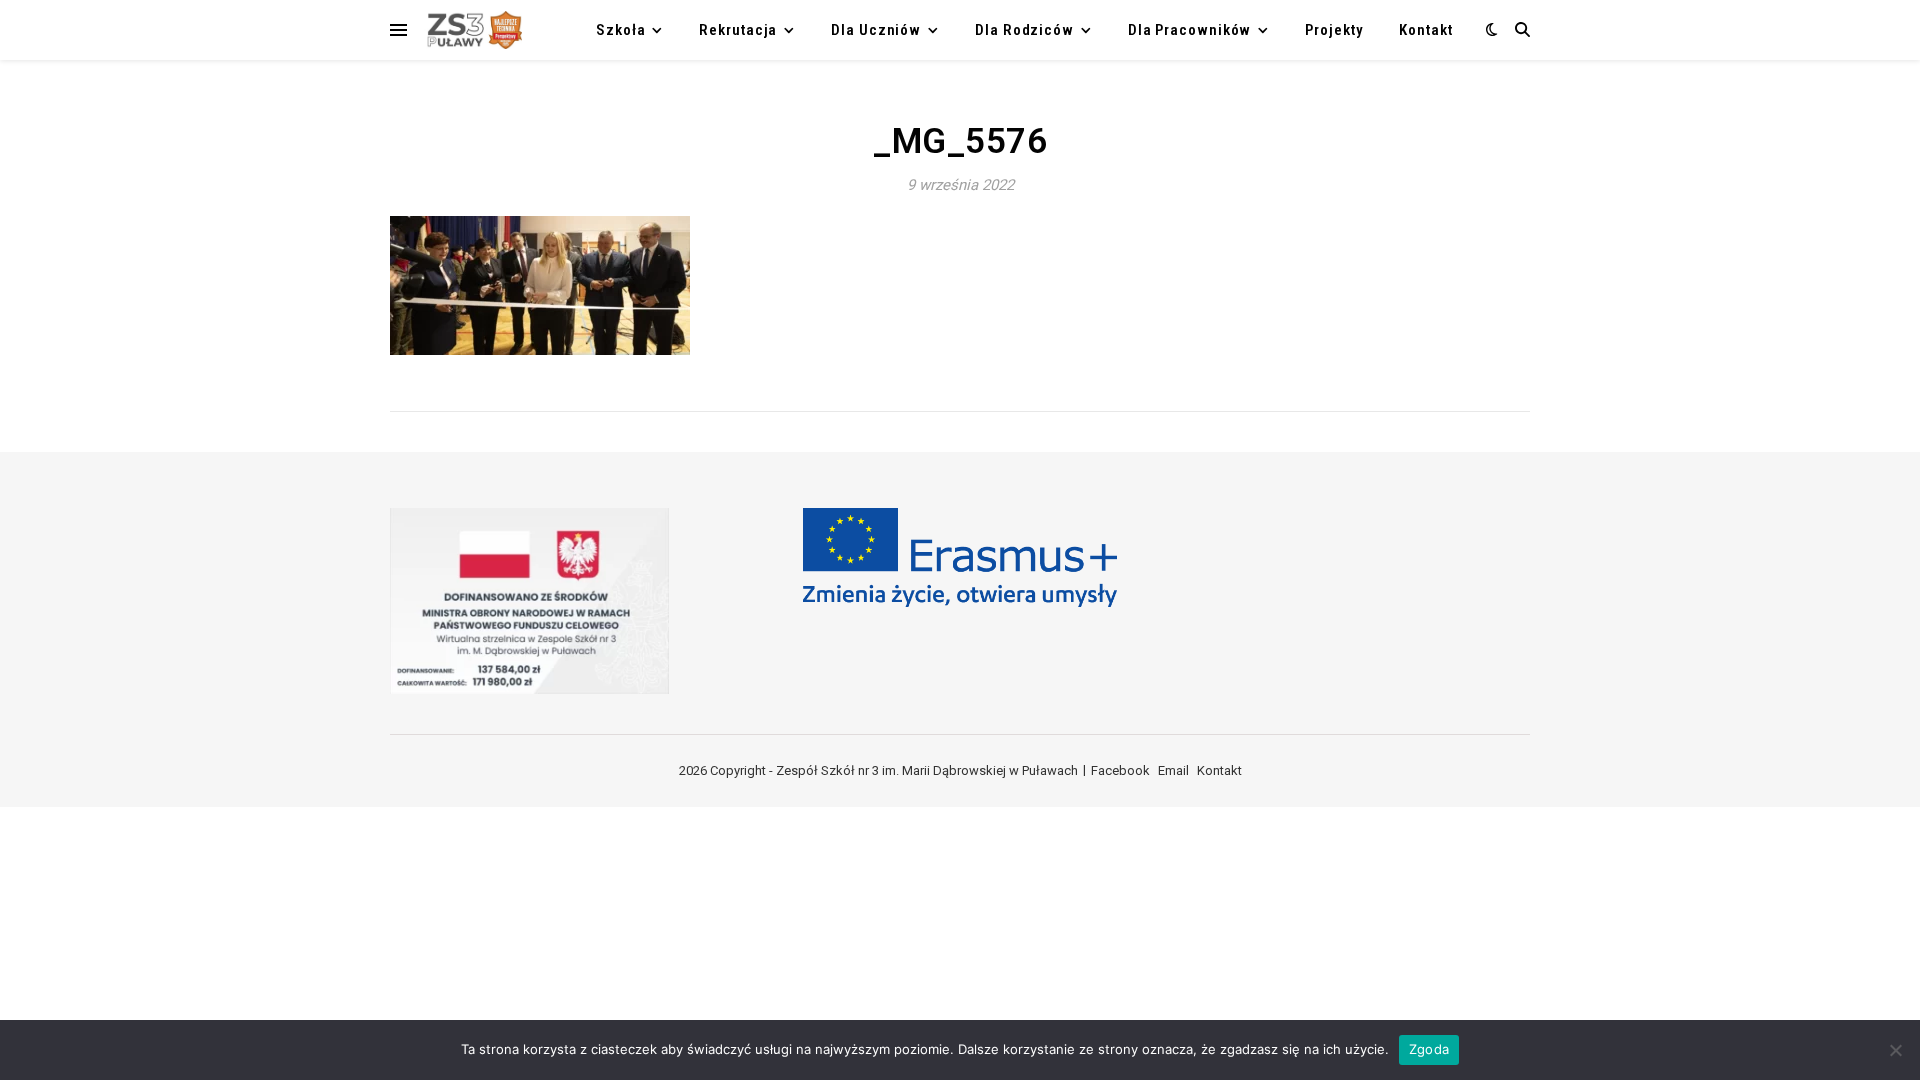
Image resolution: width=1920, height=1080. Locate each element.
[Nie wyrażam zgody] (1895, 1050)
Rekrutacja (738, 30)
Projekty (1334, 30)
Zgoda (1429, 1049)
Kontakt (1425, 30)
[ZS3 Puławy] (472, 30)
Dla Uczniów (876, 30)
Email (1173, 770)
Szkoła (620, 30)
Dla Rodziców (1024, 30)
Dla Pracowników (1190, 30)
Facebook (1120, 770)
